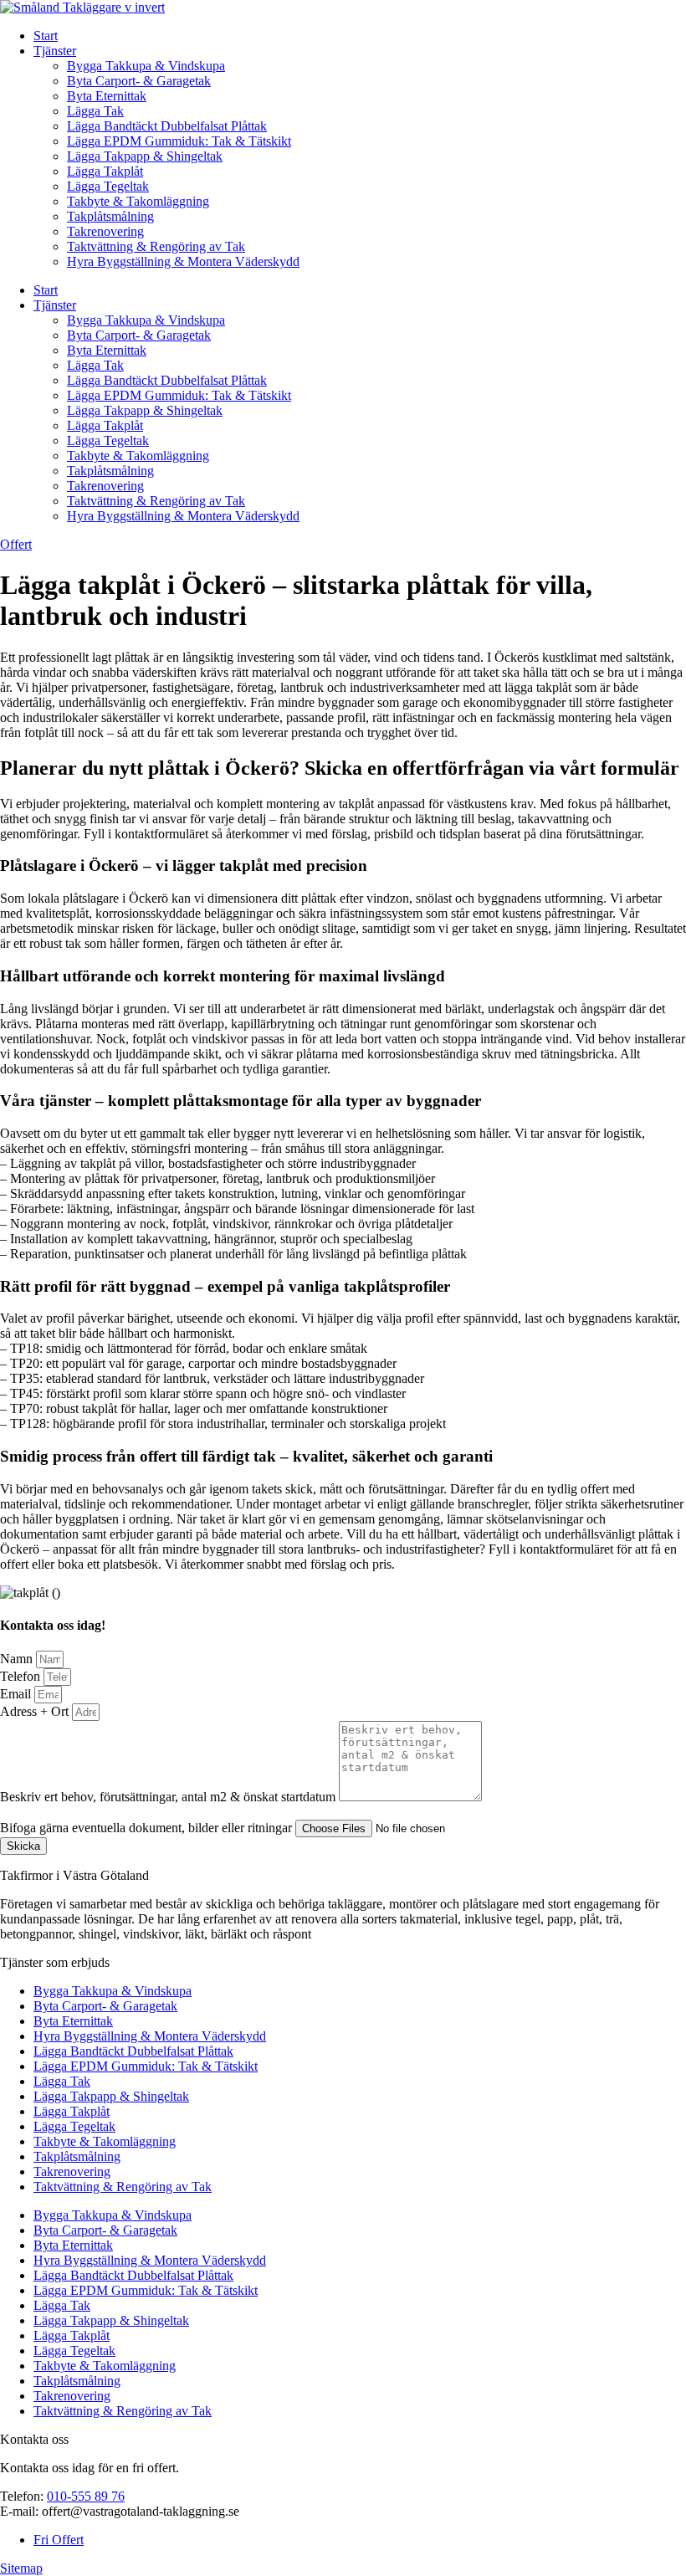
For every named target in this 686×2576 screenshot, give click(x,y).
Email (17, 1694)
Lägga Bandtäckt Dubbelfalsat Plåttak (167, 126)
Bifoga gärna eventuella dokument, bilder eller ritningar (148, 1828)
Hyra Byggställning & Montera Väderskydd (183, 261)
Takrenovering (105, 231)
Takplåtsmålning (110, 216)
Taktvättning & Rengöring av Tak (156, 246)
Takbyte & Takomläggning (138, 201)
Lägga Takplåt (105, 171)
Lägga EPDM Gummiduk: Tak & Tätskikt (179, 141)
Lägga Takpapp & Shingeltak (145, 156)
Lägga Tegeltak (108, 186)
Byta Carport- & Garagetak (139, 81)
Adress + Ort (36, 1711)
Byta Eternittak (107, 96)
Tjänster (55, 51)
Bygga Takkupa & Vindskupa (146, 66)
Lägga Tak (95, 111)
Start (46, 36)
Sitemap (21, 2568)
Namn (18, 1659)
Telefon (22, 1676)
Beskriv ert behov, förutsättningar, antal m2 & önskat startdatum (169, 1797)
